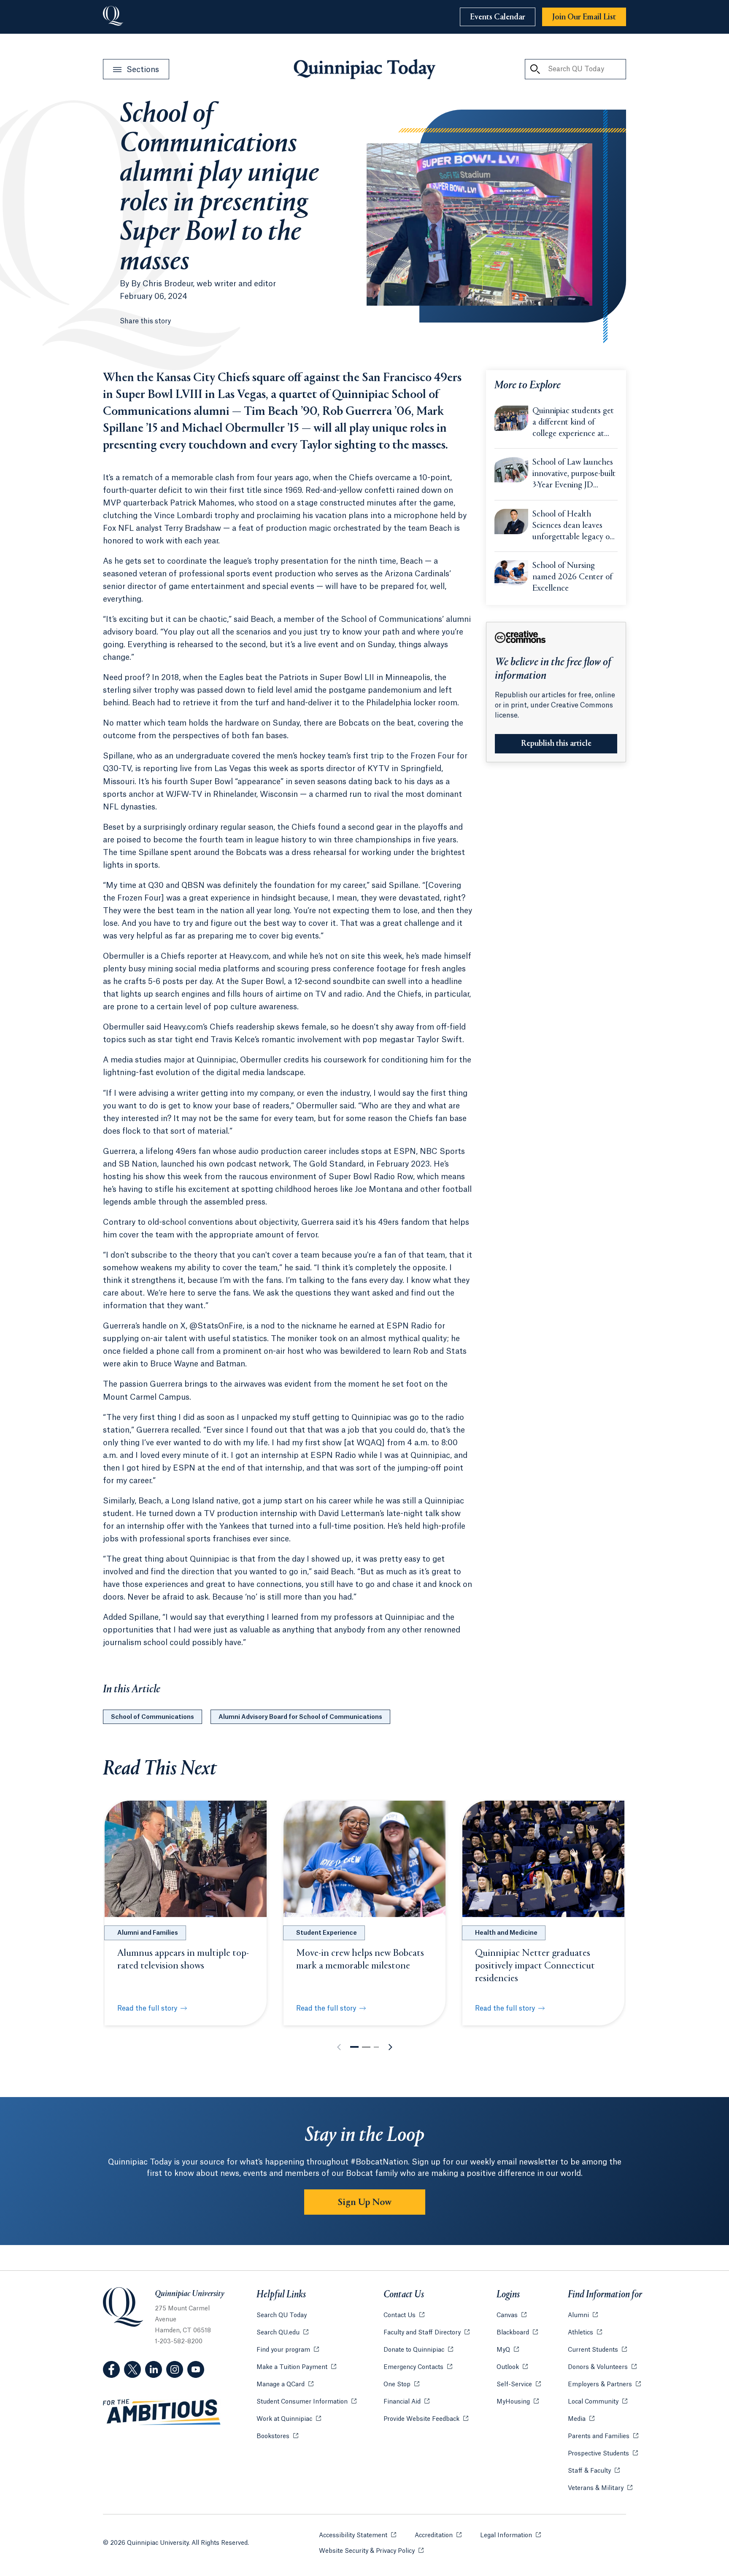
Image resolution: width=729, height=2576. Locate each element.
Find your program (288, 2350)
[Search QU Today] (535, 69)
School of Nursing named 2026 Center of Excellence (572, 577)
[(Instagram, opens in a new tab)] (175, 2369)
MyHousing (518, 2402)
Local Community (598, 2402)
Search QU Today (282, 2315)
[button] (354, 2047)
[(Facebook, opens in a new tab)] (111, 2369)
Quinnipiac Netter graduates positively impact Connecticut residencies (535, 1966)
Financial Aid (406, 2402)
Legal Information (510, 2536)
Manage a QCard (285, 2385)
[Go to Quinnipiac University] (113, 17)
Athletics (585, 2333)
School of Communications (153, 1717)
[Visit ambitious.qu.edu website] (162, 2412)
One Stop (401, 2385)
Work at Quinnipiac (289, 2419)
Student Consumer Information (306, 2402)
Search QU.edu (282, 2333)
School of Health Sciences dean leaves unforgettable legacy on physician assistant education (573, 527)
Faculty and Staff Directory (427, 2333)
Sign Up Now (365, 2202)
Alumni (583, 2315)
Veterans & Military (600, 2488)
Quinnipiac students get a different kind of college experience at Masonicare (573, 423)
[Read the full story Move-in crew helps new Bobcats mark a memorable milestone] (364, 1859)
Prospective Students (603, 2454)
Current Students (597, 2350)
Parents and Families (603, 2436)
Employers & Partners (604, 2385)
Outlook (512, 2367)
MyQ (508, 2350)
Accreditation (438, 2536)
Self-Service (519, 2385)
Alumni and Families (148, 1933)
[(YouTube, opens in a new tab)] (196, 2369)
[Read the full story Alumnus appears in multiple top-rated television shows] (186, 1859)
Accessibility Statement (358, 2536)
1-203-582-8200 (179, 2342)
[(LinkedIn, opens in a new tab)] (154, 2369)
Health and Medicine (506, 1933)
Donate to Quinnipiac (418, 2350)
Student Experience (327, 1933)
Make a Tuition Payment (296, 2367)
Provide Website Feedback (426, 2419)
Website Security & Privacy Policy (371, 2551)
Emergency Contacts (418, 2367)
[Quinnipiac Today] (364, 69)
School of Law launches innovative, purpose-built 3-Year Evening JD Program (574, 475)
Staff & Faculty (594, 2471)
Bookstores (277, 2436)
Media (581, 2419)
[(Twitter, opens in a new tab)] (132, 2369)
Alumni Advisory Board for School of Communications (300, 1717)
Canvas (512, 2315)
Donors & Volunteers (602, 2367)
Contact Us (404, 2315)
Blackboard (517, 2333)
